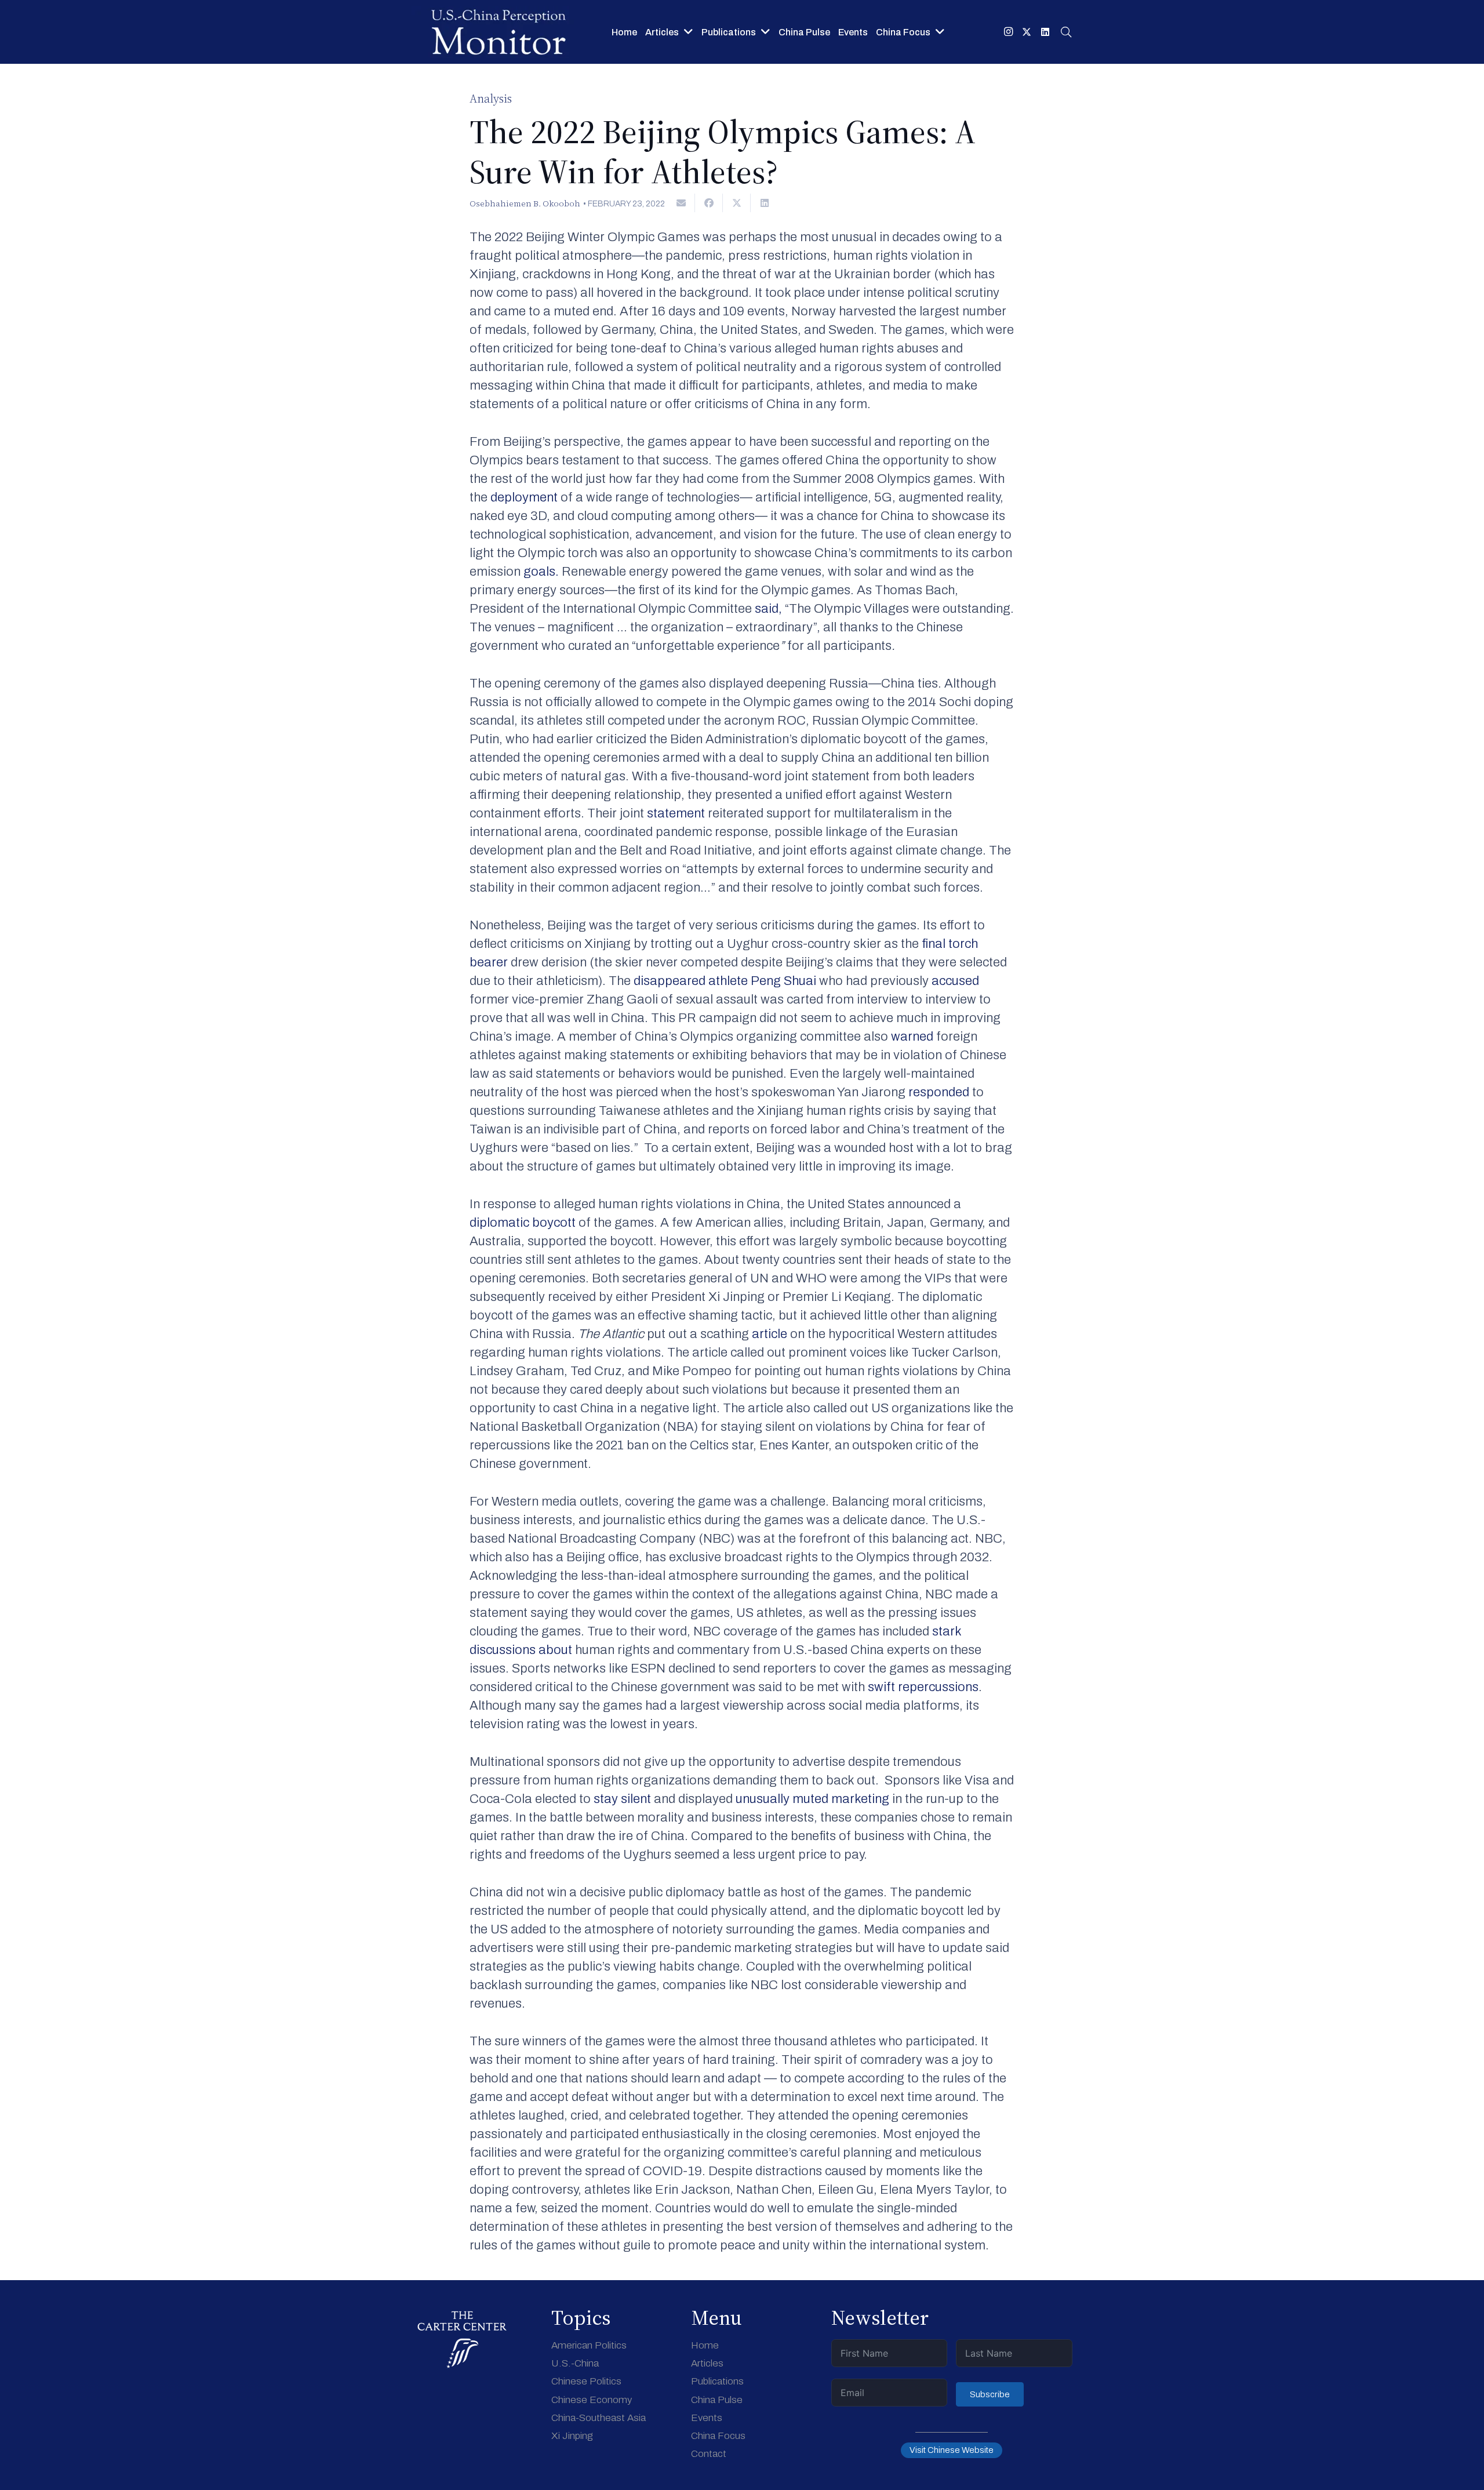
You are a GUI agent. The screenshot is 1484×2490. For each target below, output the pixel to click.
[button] (1066, 32)
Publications (717, 2381)
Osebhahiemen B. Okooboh (525, 203)
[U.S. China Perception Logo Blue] (499, 32)
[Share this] (709, 203)
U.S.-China (575, 2363)
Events (707, 2418)
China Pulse (717, 2400)
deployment (525, 497)
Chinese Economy (592, 2400)
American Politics (589, 2345)
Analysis (491, 99)
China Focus (718, 2436)
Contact (709, 2454)
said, (768, 609)
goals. (541, 572)
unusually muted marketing (814, 1799)
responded (939, 1092)
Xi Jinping (572, 2436)
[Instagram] (1008, 32)
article (770, 1334)
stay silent (622, 1799)
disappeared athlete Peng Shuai (725, 981)
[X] (1027, 32)
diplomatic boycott (524, 1223)
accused (955, 981)
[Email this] (681, 203)
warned (912, 1037)
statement (674, 813)
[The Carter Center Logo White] (462, 2340)
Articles (707, 2363)
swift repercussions (923, 1687)
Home (705, 2345)
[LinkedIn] (1045, 32)
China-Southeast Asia (599, 2418)
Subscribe (990, 2394)
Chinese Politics (586, 2381)
